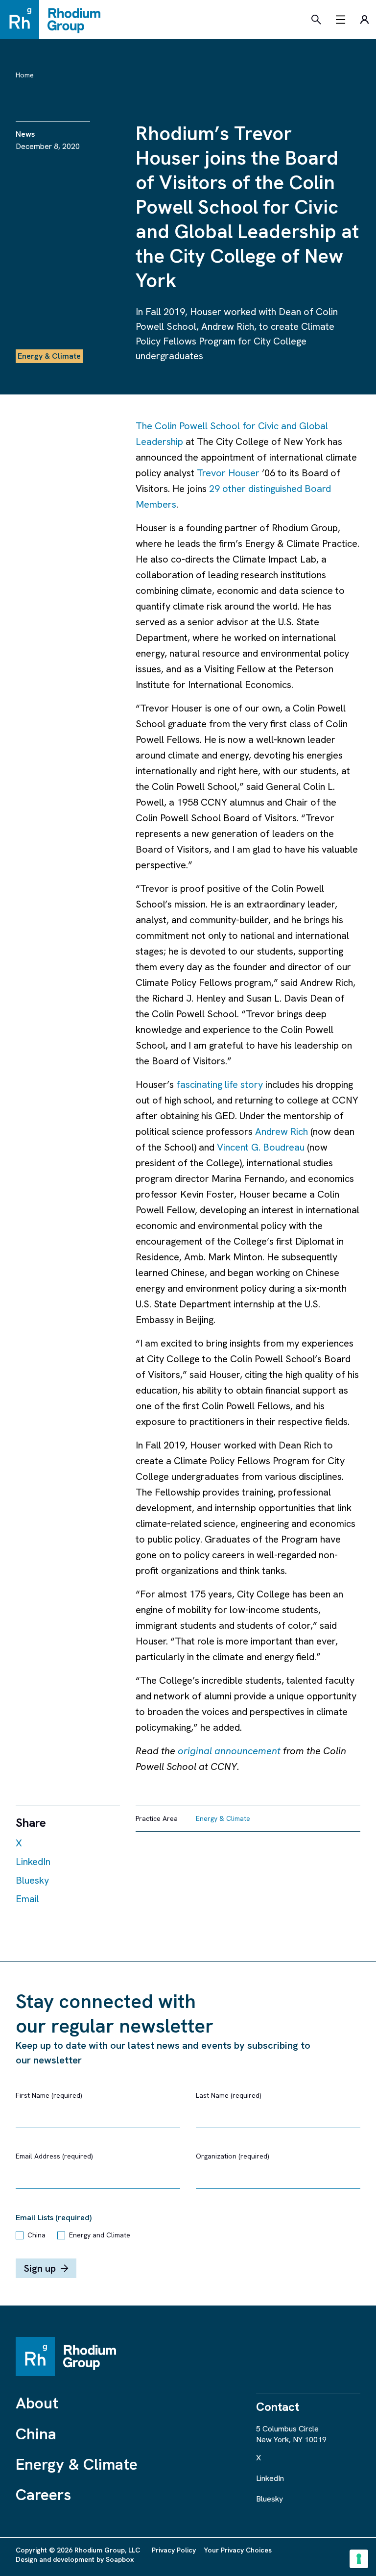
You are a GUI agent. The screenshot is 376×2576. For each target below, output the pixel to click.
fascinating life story (220, 1084)
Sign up (40, 2268)
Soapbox (120, 2559)
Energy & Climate (77, 2464)
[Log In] (364, 20)
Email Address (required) (54, 2156)
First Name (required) (49, 2095)
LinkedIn (33, 1862)
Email (27, 1899)
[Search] (316, 20)
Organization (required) (233, 2156)
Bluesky (32, 1880)
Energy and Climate (100, 2235)
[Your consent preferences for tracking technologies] (359, 2559)
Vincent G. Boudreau (261, 1147)
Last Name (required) (229, 2095)
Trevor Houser (228, 473)
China (36, 2235)
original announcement (229, 1751)
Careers (43, 2495)
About (37, 2403)
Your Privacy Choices (238, 2550)
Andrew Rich (282, 1131)
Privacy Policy (174, 2550)
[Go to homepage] (55, 20)
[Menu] (341, 20)
